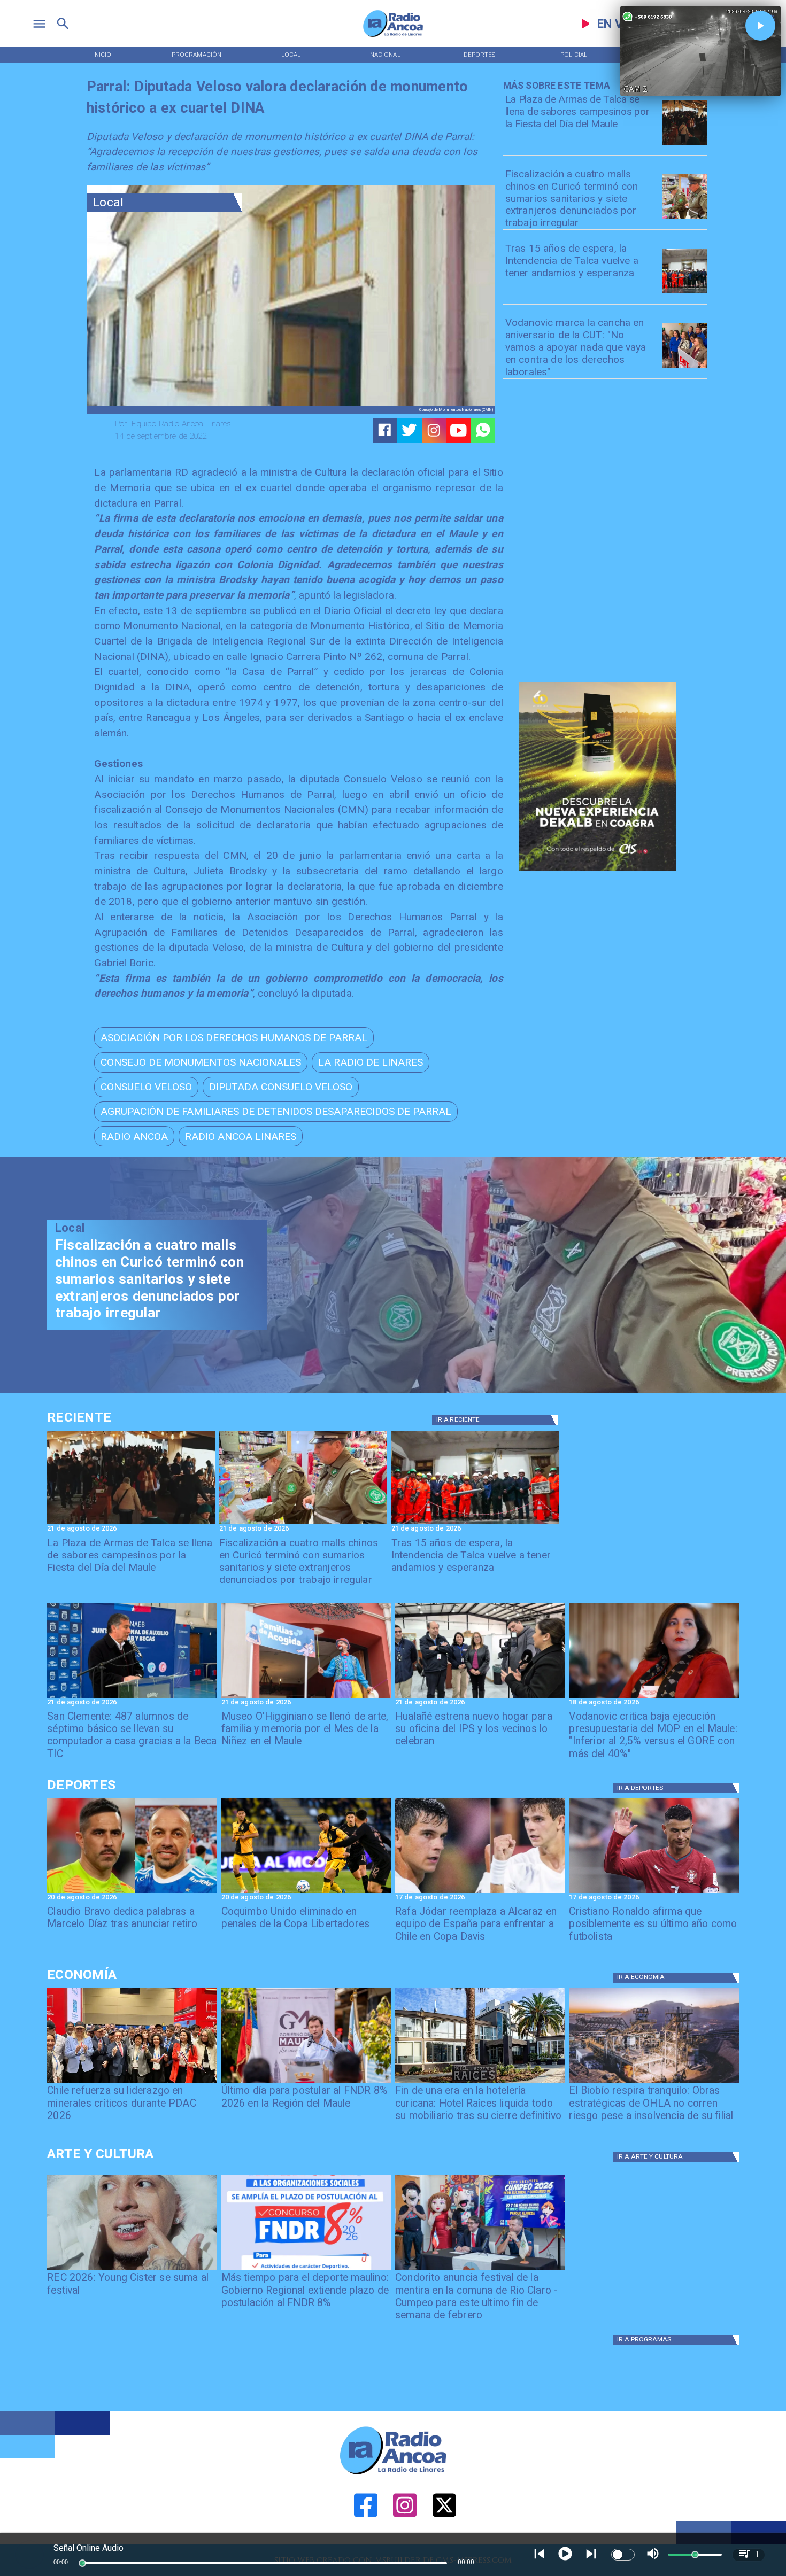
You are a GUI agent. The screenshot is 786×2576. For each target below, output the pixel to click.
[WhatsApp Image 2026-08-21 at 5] (306, 1697)
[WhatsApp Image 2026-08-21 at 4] (480, 1697)
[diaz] (132, 1892)
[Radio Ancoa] (393, 36)
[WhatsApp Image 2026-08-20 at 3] (685, 367)
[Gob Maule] (306, 2082)
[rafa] (480, 1892)
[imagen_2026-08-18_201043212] (654, 1697)
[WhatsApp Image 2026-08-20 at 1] (685, 293)
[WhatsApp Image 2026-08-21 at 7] (685, 219)
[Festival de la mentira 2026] (480, 2269)
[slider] (82, 2563)
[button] (234, 1037)
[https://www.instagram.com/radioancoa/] (434, 430)
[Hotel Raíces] (480, 2082)
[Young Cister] (132, 2269)
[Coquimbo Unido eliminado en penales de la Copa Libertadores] (306, 1892)
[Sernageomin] (132, 2082)
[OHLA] (654, 2082)
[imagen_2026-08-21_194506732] (685, 144)
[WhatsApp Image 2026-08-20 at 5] (132, 1697)
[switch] (623, 2555)
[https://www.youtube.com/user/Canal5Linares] (458, 430)
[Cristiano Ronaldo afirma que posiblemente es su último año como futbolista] (654, 1892)
